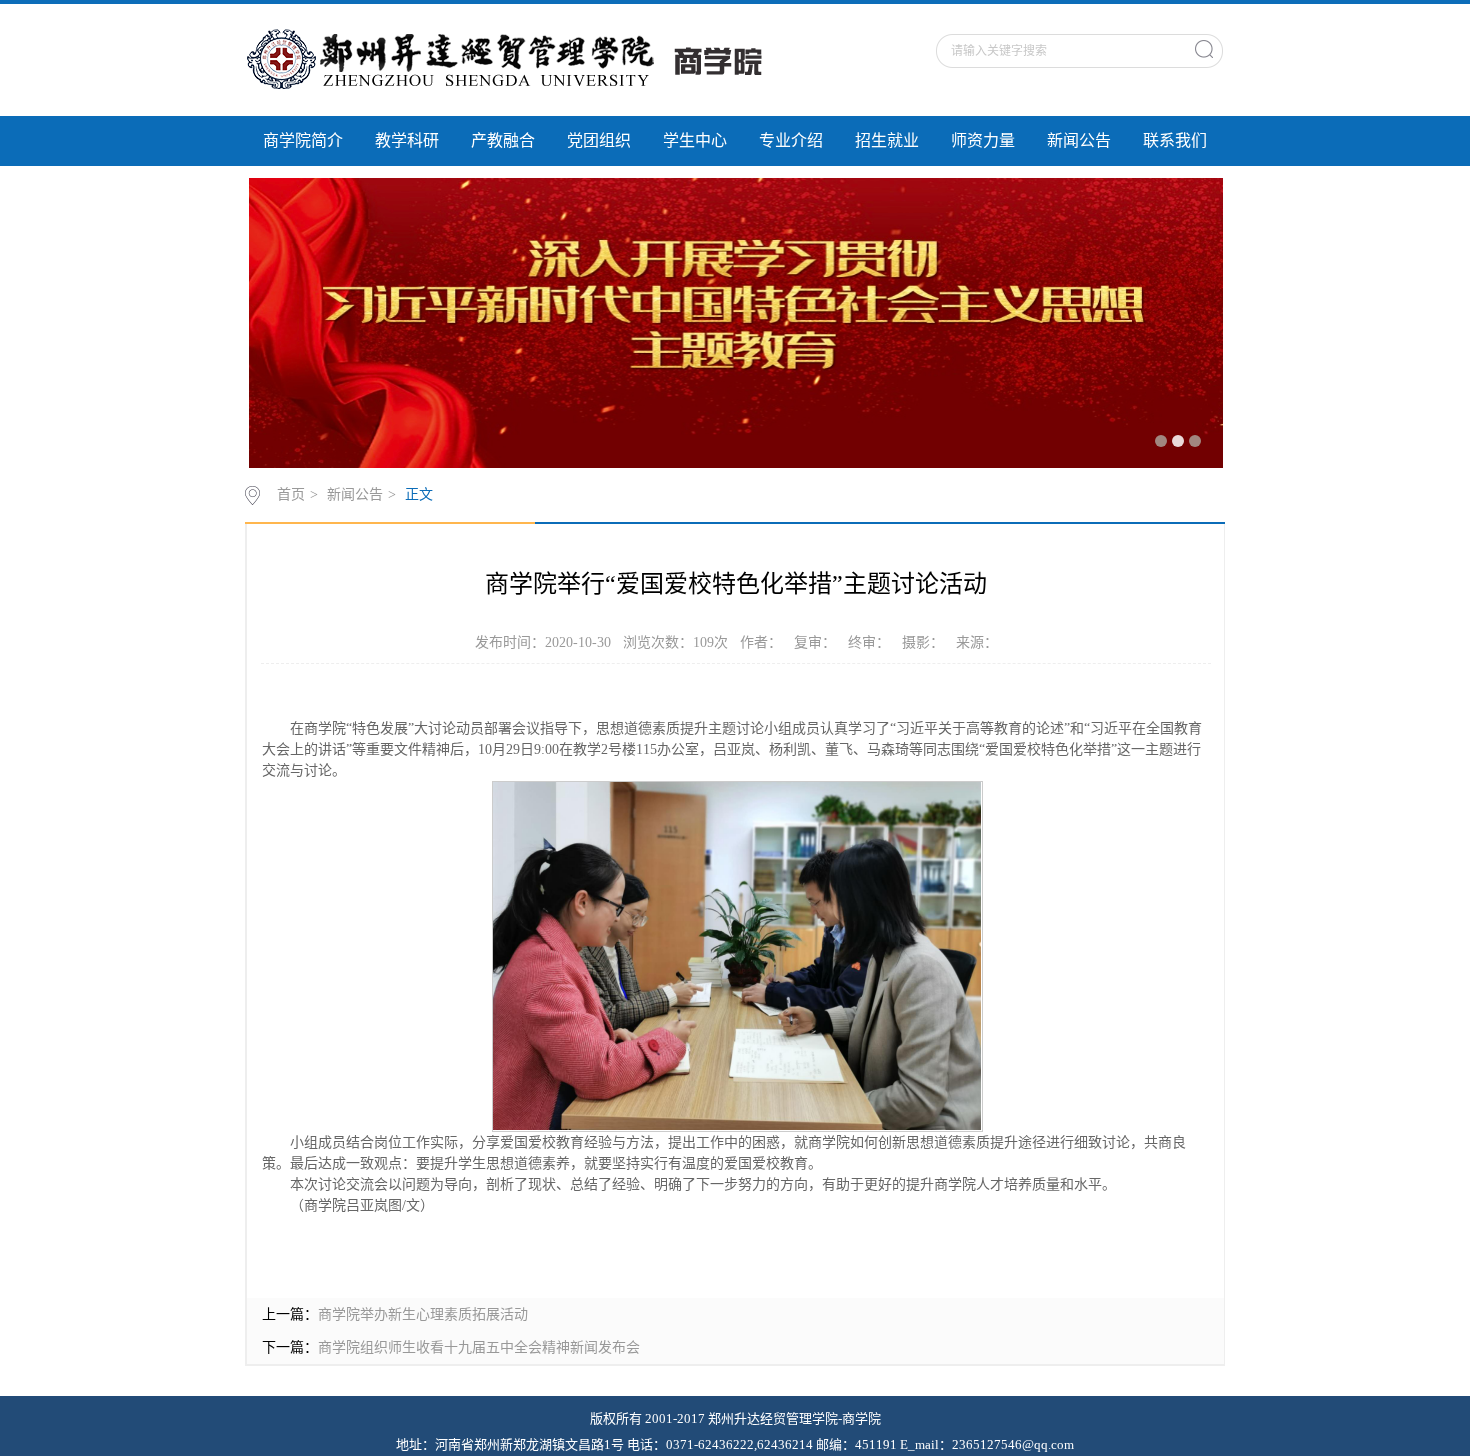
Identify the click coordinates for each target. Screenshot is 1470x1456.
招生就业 (887, 140)
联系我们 (1175, 140)
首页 (291, 494)
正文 (419, 494)
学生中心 (695, 140)
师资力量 (983, 140)
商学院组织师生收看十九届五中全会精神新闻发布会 (479, 1347)
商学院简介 (303, 140)
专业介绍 (791, 140)
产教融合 (503, 140)
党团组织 (599, 140)
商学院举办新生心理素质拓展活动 (423, 1314)
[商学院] (522, 59)
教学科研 (407, 140)
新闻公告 (1079, 140)
